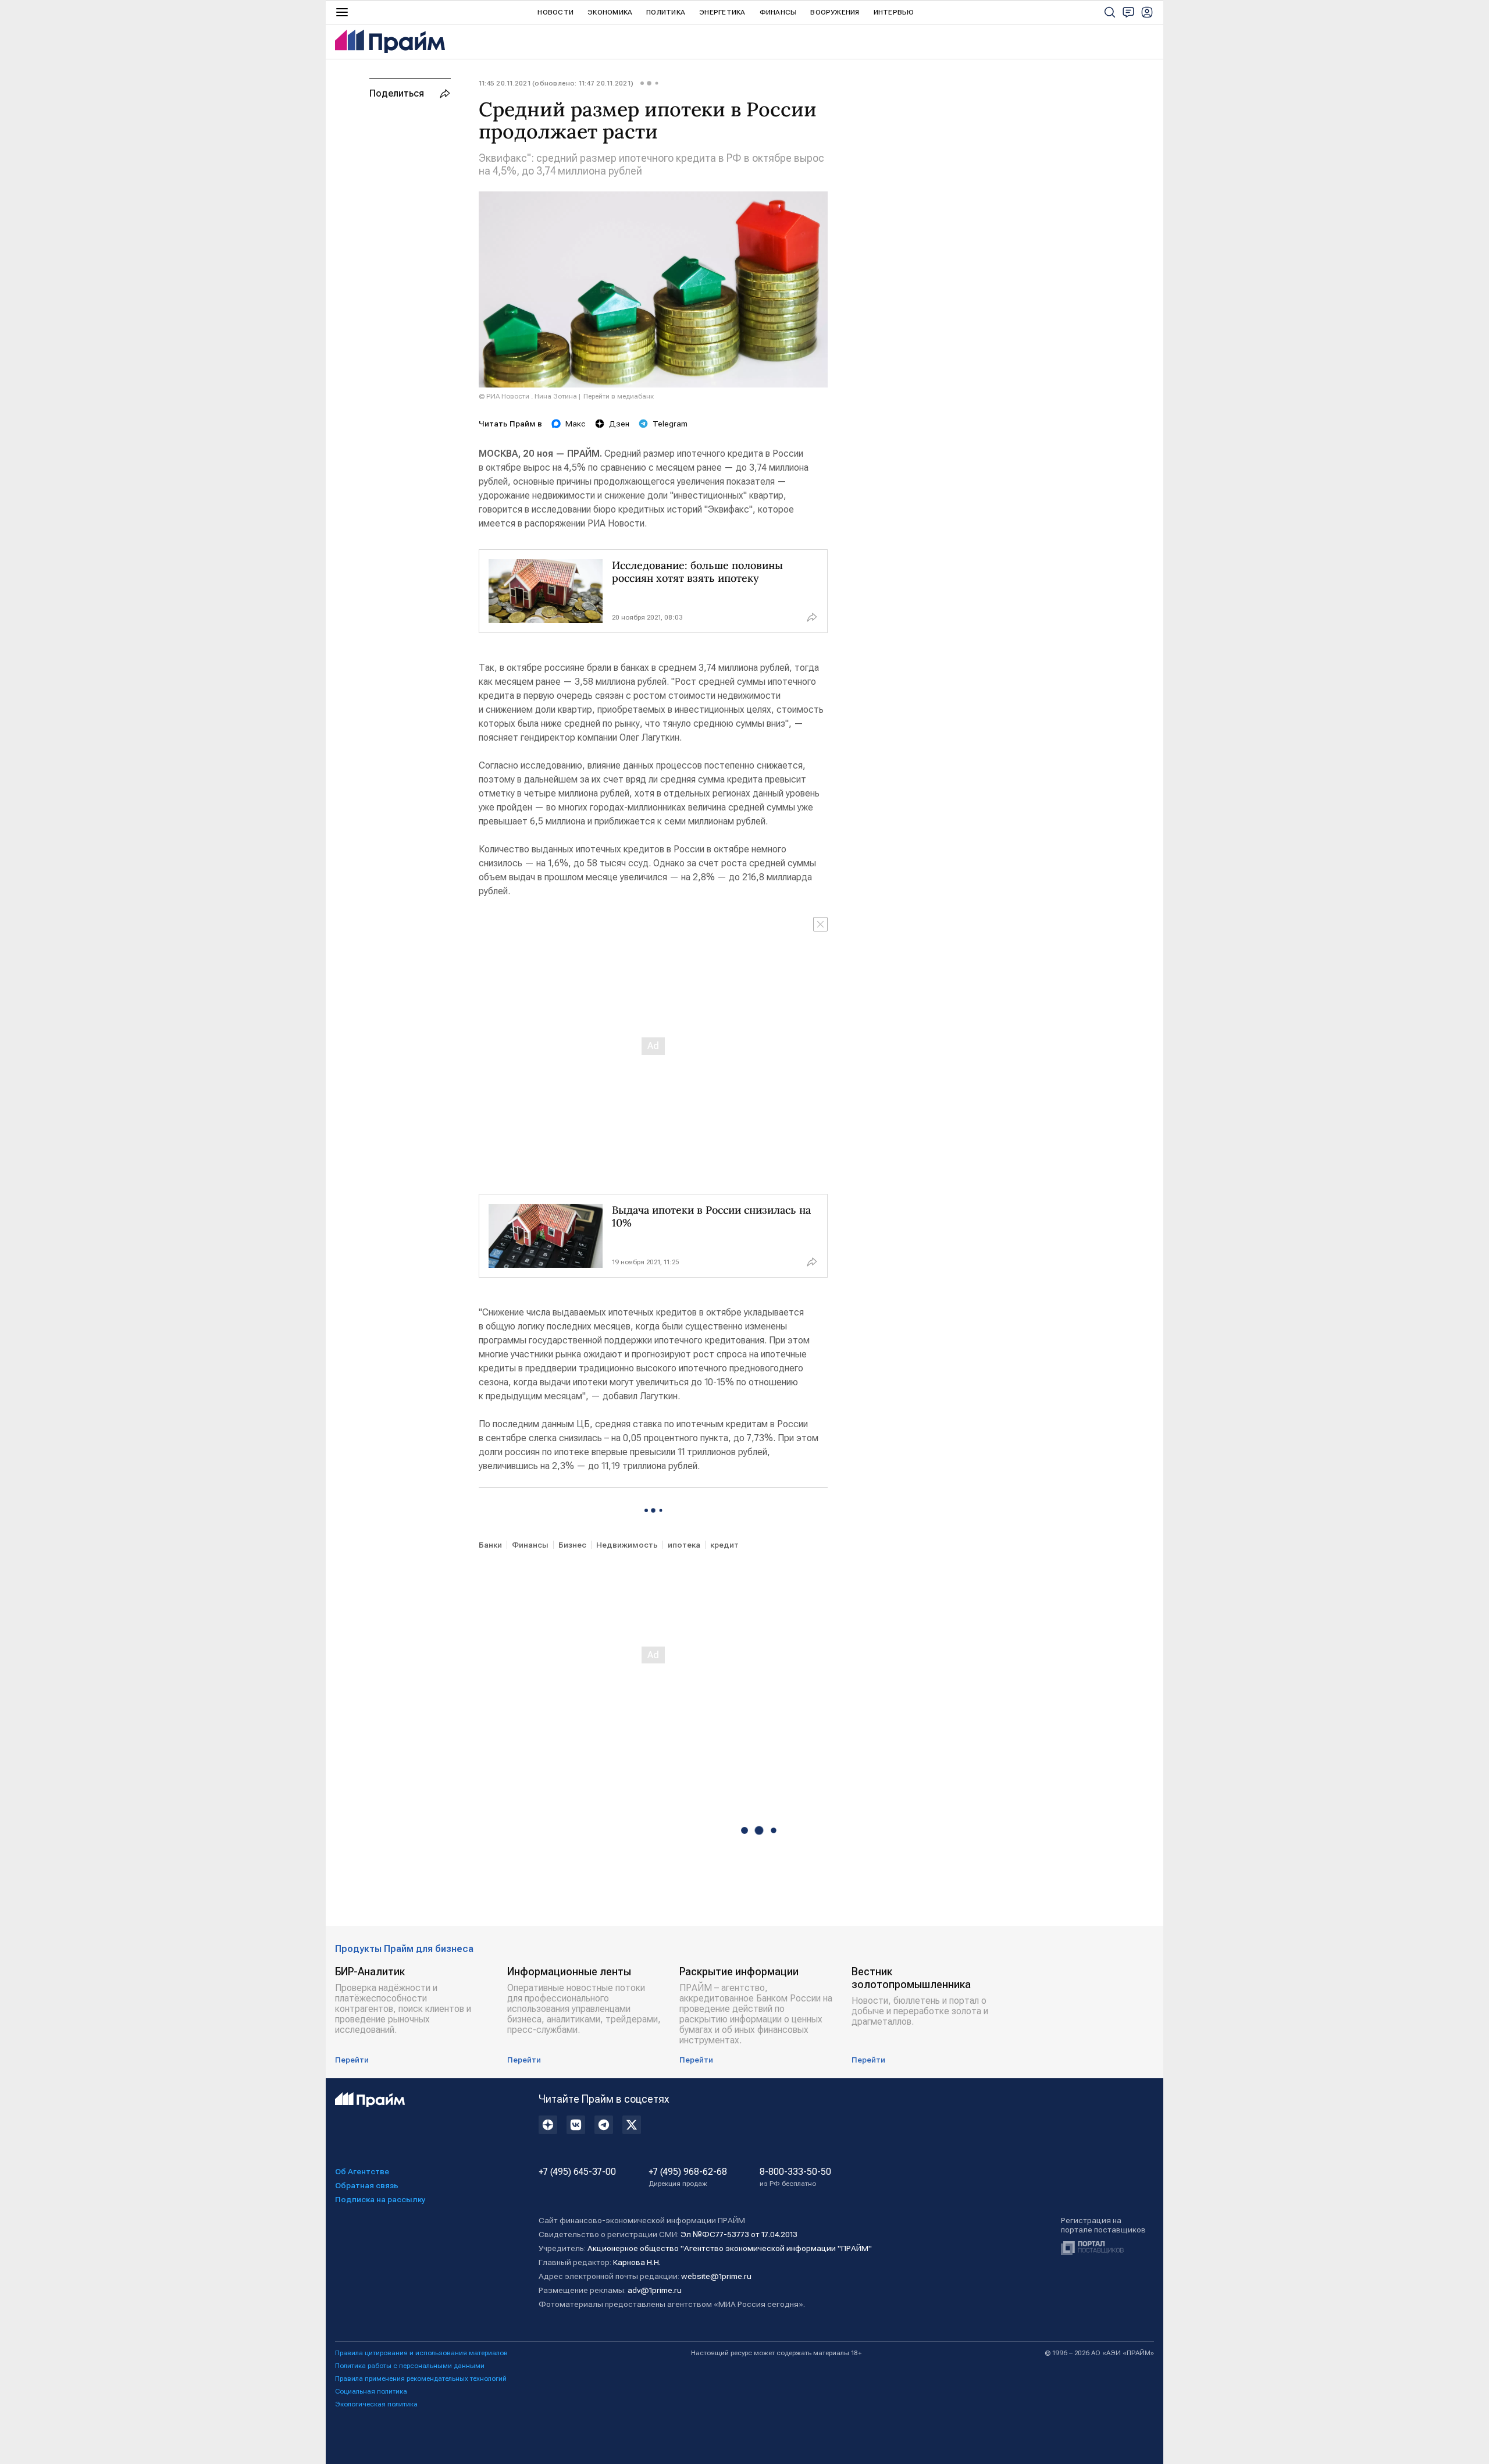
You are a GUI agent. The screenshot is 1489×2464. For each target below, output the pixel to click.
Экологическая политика (376, 2404)
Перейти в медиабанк (619, 396)
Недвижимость (627, 1545)
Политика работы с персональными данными (410, 2366)
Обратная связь (367, 2185)
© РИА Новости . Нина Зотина (528, 396)
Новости (555, 12)
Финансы (778, 12)
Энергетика (722, 12)
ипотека (684, 1545)
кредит (724, 1545)
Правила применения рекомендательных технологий (421, 2378)
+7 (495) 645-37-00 (577, 2172)
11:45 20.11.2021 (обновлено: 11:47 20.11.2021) (556, 83)
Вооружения (835, 12)
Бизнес (572, 1545)
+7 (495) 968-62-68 (688, 2177)
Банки (490, 1545)
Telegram (670, 424)
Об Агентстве (362, 2171)
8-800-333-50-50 (795, 2177)
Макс (576, 424)
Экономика (610, 12)
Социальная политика (371, 2391)
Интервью (894, 12)
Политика (666, 12)
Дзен (619, 424)
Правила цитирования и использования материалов (421, 2353)
